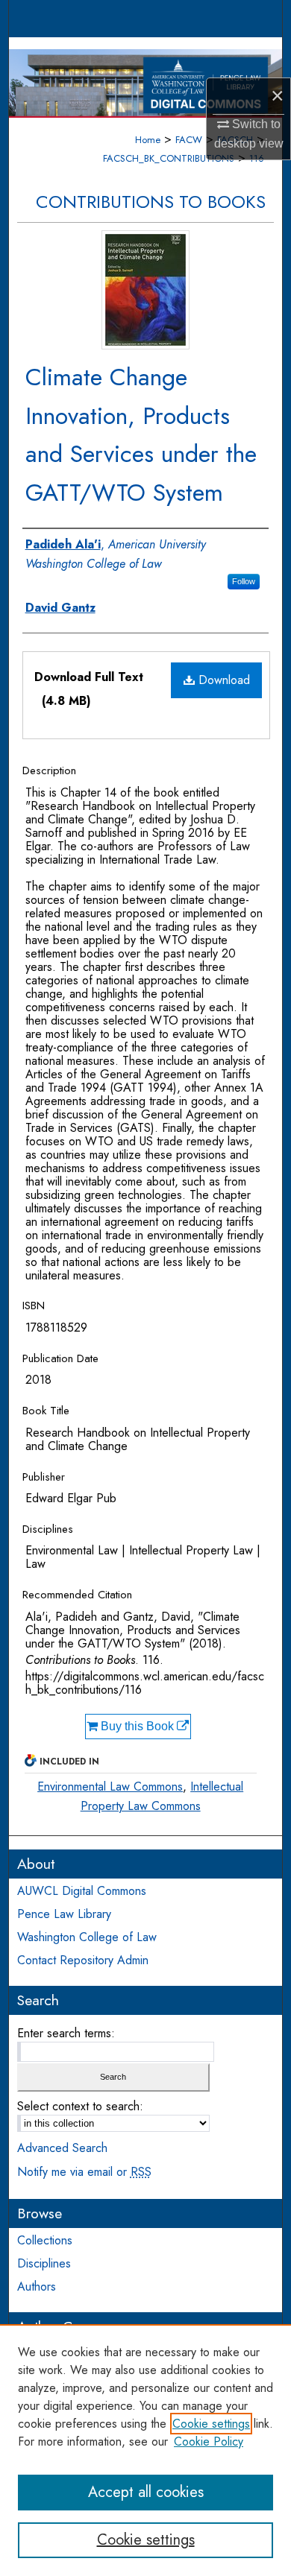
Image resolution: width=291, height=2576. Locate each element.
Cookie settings (211, 2424)
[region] (145, 2450)
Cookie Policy (209, 2441)
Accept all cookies (146, 2492)
